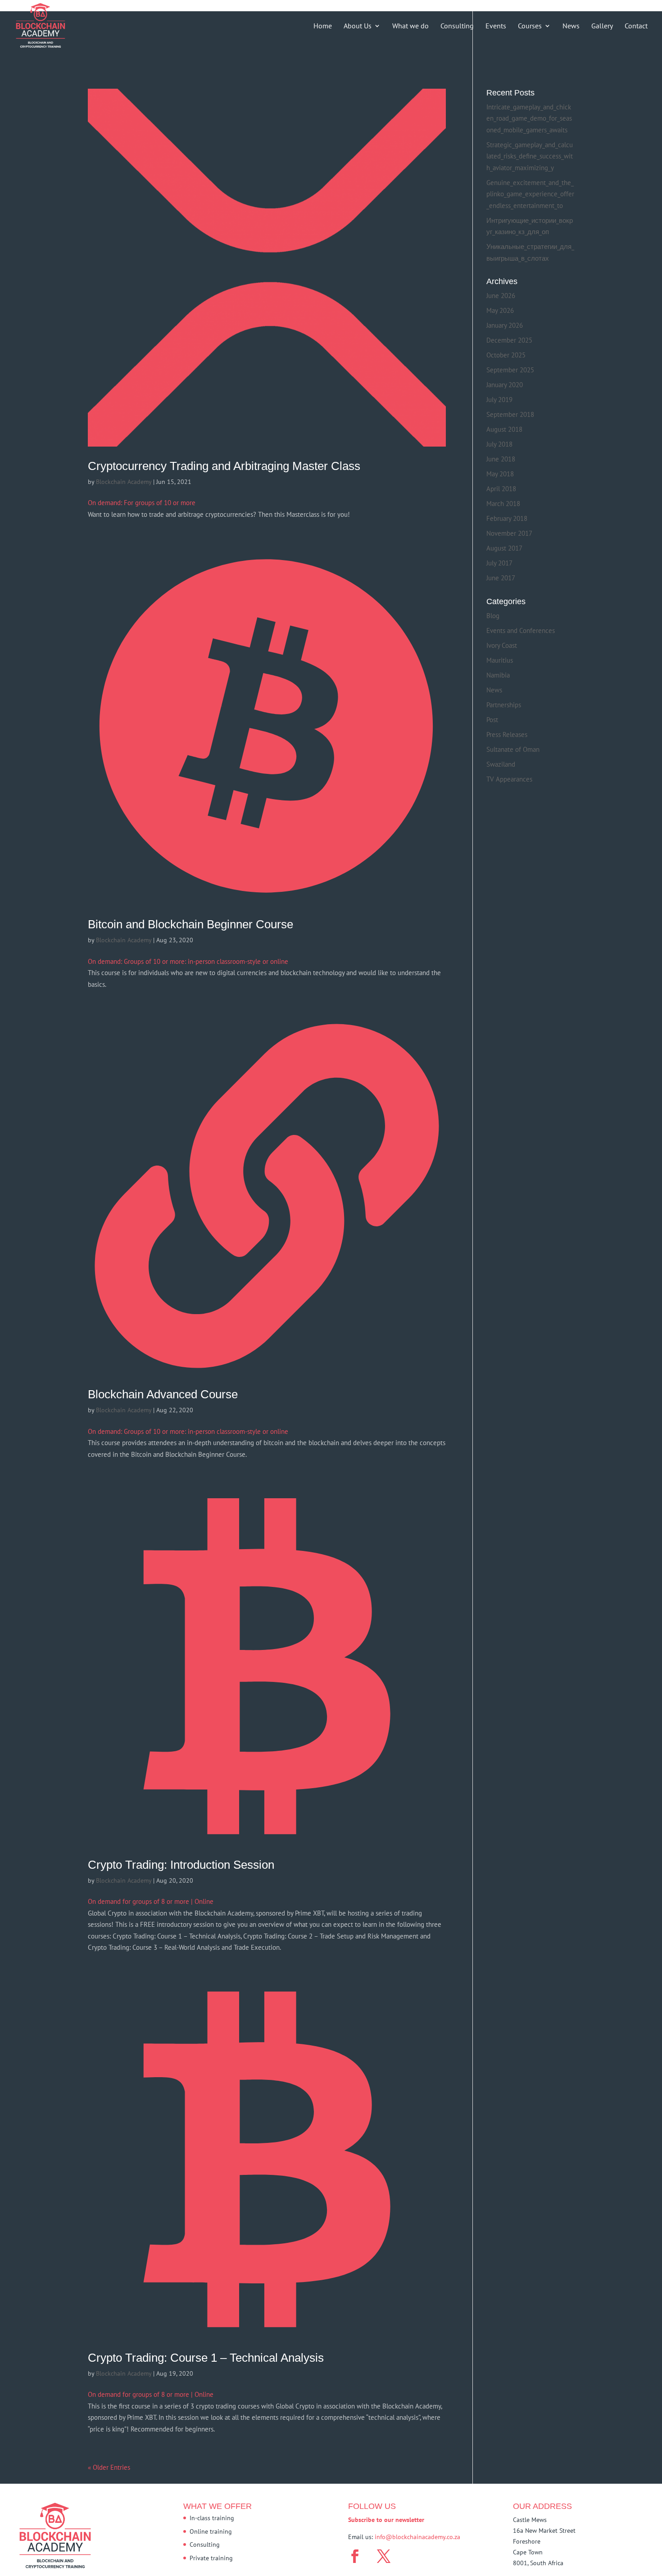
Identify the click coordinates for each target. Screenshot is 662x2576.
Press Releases (507, 734)
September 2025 (510, 370)
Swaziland (501, 764)
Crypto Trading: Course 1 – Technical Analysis (206, 2358)
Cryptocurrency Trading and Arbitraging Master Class (224, 466)
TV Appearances (509, 779)
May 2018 (500, 474)
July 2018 (499, 444)
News (571, 26)
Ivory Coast (502, 645)
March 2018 (503, 504)
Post (492, 720)
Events (496, 26)
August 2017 (504, 548)
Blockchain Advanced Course (163, 1394)
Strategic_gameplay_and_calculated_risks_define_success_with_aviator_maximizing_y (530, 156)
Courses (530, 26)
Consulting (457, 26)
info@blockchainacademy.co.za (417, 2537)
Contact (636, 26)
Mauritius (500, 660)
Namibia (498, 675)
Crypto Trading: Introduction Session (181, 1865)
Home (323, 26)
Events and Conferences (521, 630)
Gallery (602, 26)
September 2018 (510, 414)
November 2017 (509, 533)
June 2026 (501, 296)
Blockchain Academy (124, 482)
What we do (410, 26)
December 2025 (509, 340)
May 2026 (500, 310)
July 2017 (499, 563)
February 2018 (507, 518)
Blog (493, 616)
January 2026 (505, 325)
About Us (358, 26)
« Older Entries (109, 2467)
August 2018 (504, 429)
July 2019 (499, 400)
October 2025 (506, 355)
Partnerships (504, 705)
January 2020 (505, 385)
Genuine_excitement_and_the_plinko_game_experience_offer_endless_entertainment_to (530, 194)
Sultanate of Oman (513, 749)
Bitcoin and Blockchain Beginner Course (190, 924)
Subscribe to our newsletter (386, 2520)
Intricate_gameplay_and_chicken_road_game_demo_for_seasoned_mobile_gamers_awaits (529, 118)
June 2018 (501, 459)
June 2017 (501, 578)
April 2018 (501, 489)
